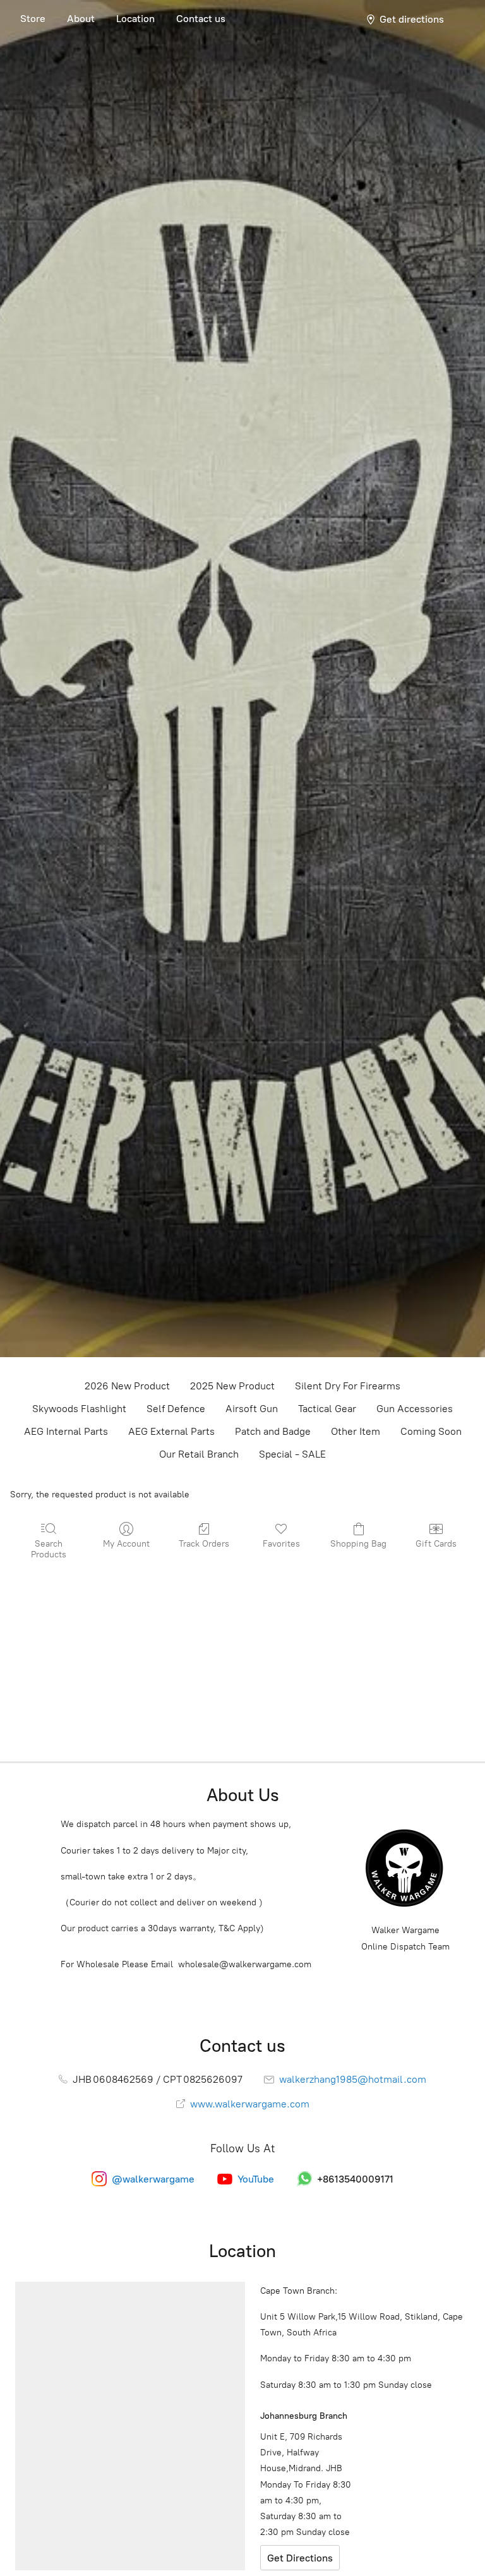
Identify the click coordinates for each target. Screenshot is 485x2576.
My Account (126, 1544)
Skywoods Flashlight (79, 1409)
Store (33, 19)
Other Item (356, 1431)
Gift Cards (436, 1544)
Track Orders (204, 1544)
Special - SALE (292, 1454)
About (81, 19)
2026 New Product (127, 1386)
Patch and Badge (273, 1431)
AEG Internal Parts (66, 1431)
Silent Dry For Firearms (348, 1386)
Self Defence (176, 1409)
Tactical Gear (327, 1409)
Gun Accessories (415, 1409)
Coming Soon (431, 1431)
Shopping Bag (358, 1544)
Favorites (281, 1544)
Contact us (201, 19)
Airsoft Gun (252, 1409)
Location (135, 19)
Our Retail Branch (199, 1454)
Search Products (49, 1549)
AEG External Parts (171, 1431)
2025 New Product (232, 1386)
